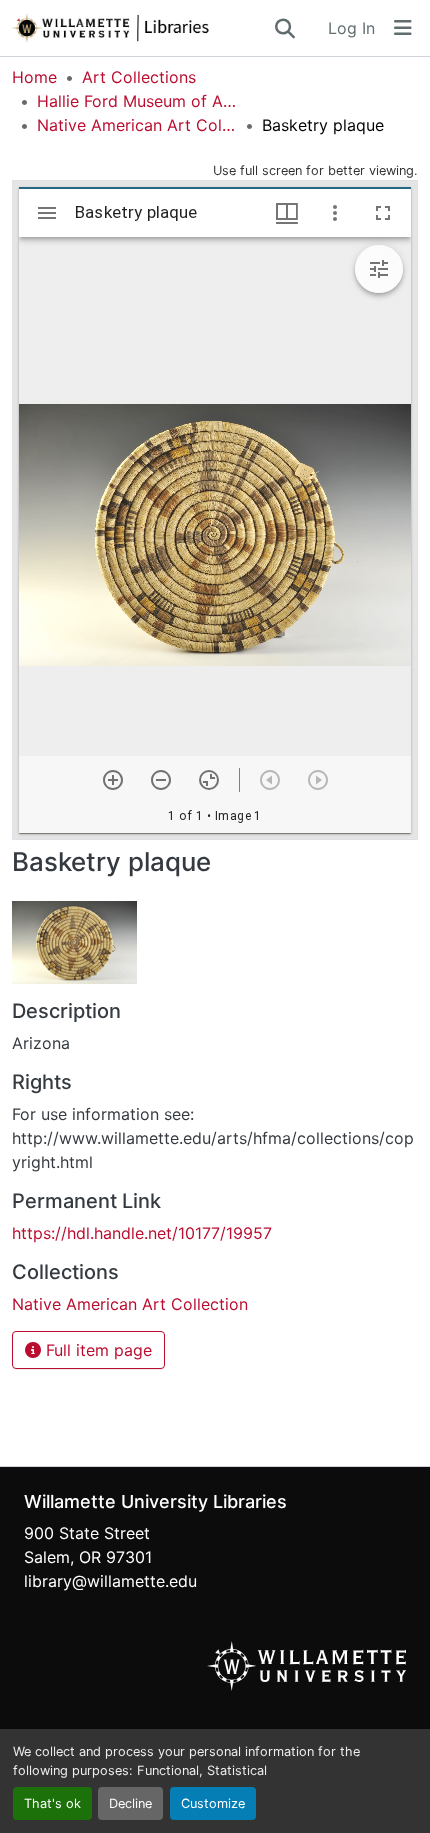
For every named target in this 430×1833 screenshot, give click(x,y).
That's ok (52, 1803)
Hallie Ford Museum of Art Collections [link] (137, 101)
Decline (130, 1803)
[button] (142, 28)
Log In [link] (351, 28)
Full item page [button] (96, 1350)
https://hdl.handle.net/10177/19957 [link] (142, 1233)
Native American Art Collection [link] (137, 125)
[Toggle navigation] (403, 28)
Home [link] (34, 77)
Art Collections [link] (139, 77)
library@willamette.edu (110, 1581)
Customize (213, 1803)
